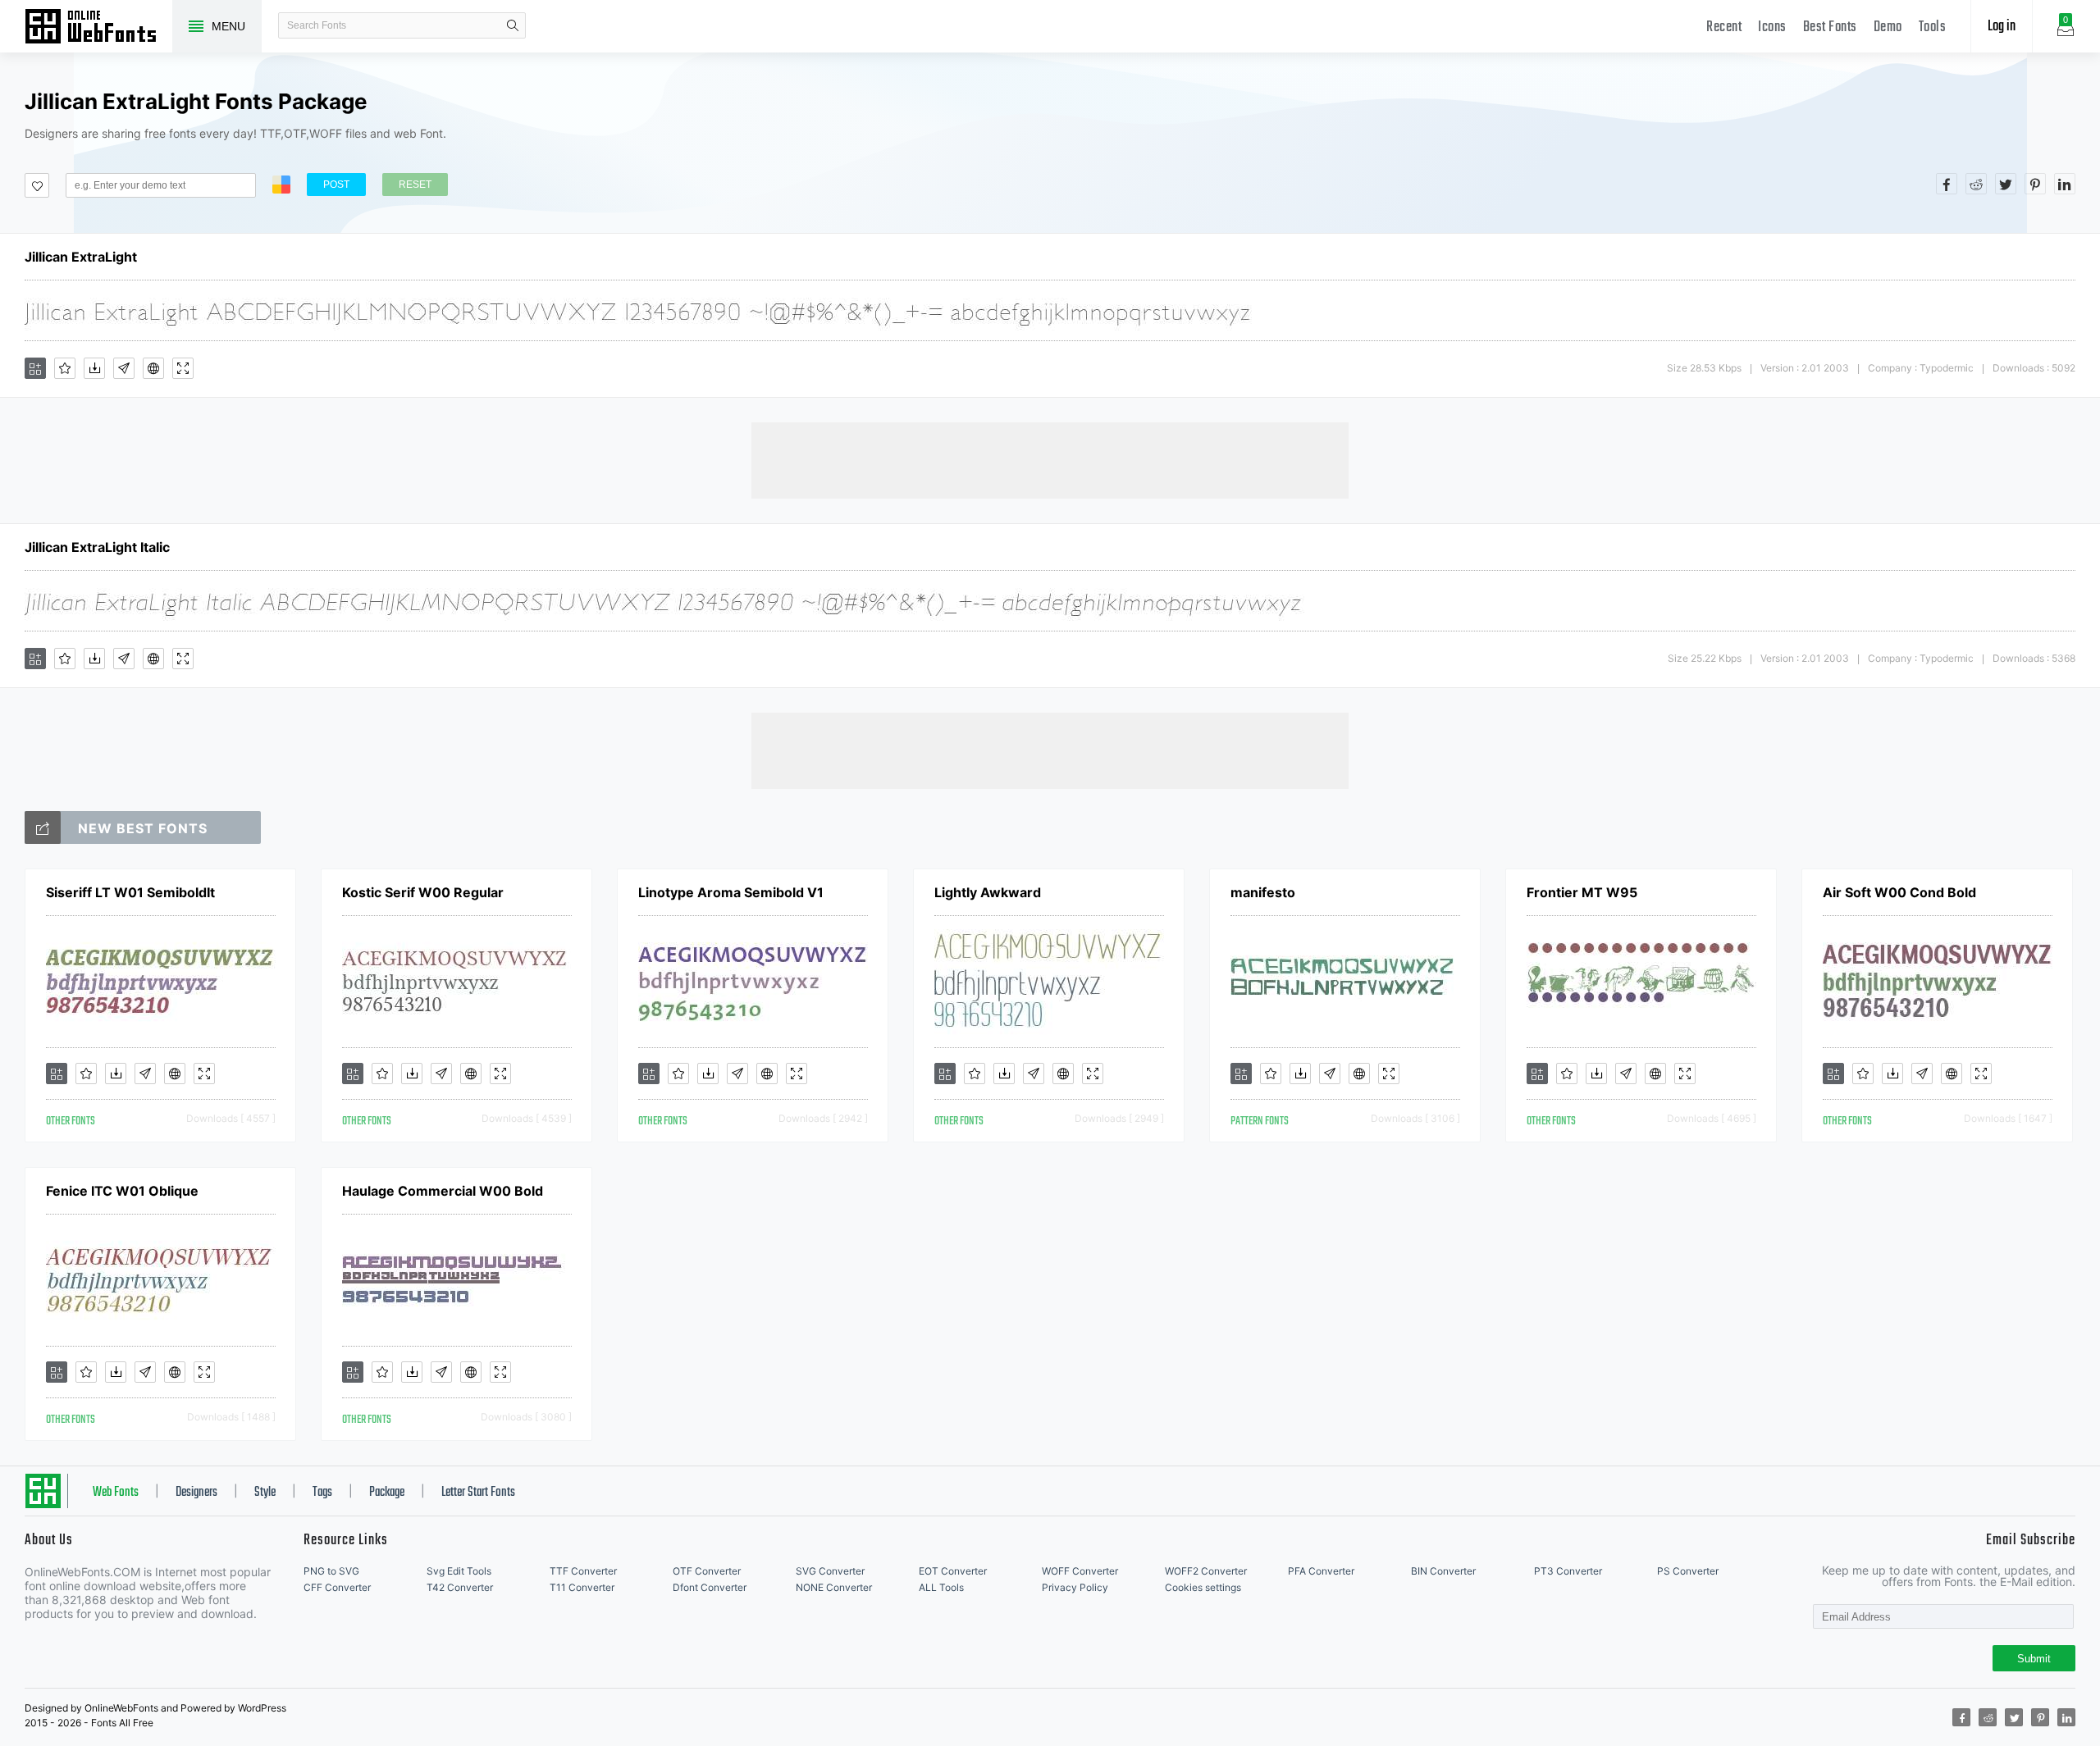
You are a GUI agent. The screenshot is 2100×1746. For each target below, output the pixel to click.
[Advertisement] (1050, 459)
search (513, 25)
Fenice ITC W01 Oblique (122, 1191)
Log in (2002, 27)
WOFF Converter (1080, 1571)
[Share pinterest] (2035, 184)
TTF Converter (583, 1571)
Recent (1724, 27)
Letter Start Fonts (478, 1493)
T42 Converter (460, 1587)
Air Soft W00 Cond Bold (1899, 892)
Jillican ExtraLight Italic (97, 547)
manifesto (1263, 892)
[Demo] (183, 368)
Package (387, 1493)
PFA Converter (1321, 1571)
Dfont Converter (710, 1587)
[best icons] (43, 827)
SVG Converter (830, 1571)
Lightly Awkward (988, 892)
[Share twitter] (2006, 184)
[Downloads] (94, 368)
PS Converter (1688, 1571)
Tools (1933, 27)
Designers (196, 1493)
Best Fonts (1830, 27)
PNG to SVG (331, 1571)
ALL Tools (941, 1587)
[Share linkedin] (2065, 184)
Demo (1888, 27)
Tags (322, 1493)
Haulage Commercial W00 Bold (443, 1191)
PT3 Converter (1568, 1571)
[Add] (35, 368)
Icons (1772, 27)
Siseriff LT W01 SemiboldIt (130, 892)
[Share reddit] (1976, 184)
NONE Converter (834, 1587)
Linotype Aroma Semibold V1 (731, 892)
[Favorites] (65, 368)
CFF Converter (337, 1587)
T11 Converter (582, 1587)
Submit (2034, 1659)
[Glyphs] (124, 368)
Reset (415, 185)
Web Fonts (116, 1493)
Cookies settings (1203, 1587)
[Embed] (153, 368)
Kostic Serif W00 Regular (423, 892)
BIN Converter (1443, 1571)
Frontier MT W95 (1582, 892)
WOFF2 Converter (1206, 1571)
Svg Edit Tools (459, 1571)
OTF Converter (707, 1571)
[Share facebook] (1947, 184)
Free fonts (98, 28)
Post (336, 185)
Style (265, 1493)
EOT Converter (953, 1571)
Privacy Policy (1075, 1587)
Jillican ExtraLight (81, 257)
